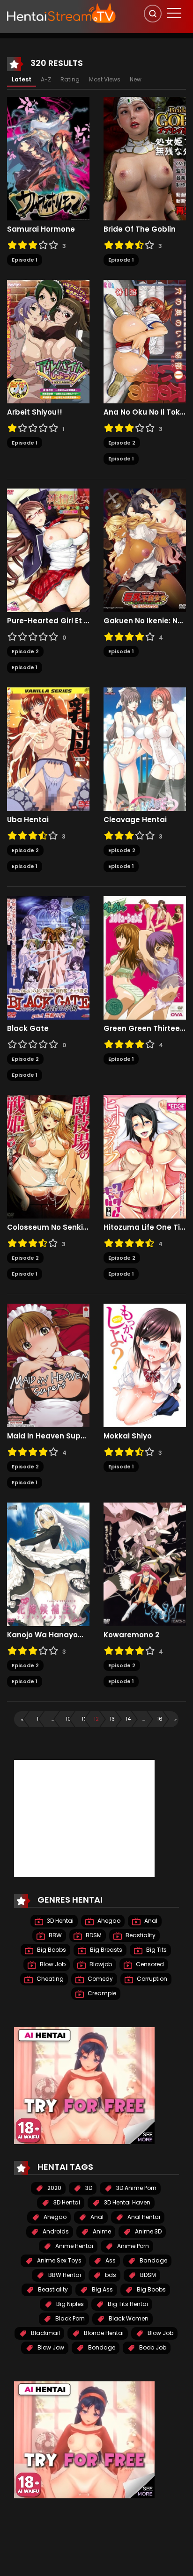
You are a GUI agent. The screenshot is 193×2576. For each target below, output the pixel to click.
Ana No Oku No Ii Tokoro (145, 412)
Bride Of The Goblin (140, 229)
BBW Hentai (64, 2275)
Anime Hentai (74, 2246)
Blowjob (100, 1964)
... (53, 1719)
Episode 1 (25, 260)
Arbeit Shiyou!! (35, 412)
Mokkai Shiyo (128, 1436)
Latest (22, 79)
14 (128, 1719)
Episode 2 (122, 443)
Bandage (153, 2260)
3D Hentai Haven (126, 2202)
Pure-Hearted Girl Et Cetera (48, 621)
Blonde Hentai (103, 2333)
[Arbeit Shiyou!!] (48, 341)
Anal (150, 1921)
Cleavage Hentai (135, 820)
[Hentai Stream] (61, 13)
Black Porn (69, 2318)
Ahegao (108, 1921)
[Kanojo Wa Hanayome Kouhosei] (48, 1564)
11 (83, 1719)
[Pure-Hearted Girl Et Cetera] (48, 550)
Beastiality (140, 1935)
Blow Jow (50, 2347)
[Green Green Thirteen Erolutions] (145, 957)
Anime (101, 2231)
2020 (54, 2188)
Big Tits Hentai (127, 2304)
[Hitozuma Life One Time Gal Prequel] (145, 1156)
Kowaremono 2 (131, 1635)
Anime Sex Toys (59, 2260)
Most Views (105, 79)
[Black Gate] (48, 957)
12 (96, 1719)
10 (68, 1719)
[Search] (153, 14)
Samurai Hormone (41, 229)
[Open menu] (174, 13)
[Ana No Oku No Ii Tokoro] (145, 341)
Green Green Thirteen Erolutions (145, 1029)
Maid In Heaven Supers (48, 1436)
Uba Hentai (28, 820)
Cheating (49, 1979)
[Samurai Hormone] (48, 158)
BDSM (93, 1935)
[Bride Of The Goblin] (145, 158)
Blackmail (45, 2333)
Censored (149, 1964)
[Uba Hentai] (48, 749)
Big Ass (102, 2289)
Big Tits (156, 1950)
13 (112, 1719)
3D (88, 2188)
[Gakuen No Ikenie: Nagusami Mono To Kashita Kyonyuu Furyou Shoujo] (145, 550)
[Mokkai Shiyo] (145, 1365)
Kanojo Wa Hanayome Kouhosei (48, 1635)
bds (110, 2275)
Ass (110, 2260)
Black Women (128, 2318)
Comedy (100, 1979)
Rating (70, 79)
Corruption (151, 1979)
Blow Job (52, 1964)
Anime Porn (132, 2246)
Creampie (101, 1993)
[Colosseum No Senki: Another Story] (48, 1156)
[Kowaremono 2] (145, 1564)
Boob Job (152, 2347)
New (136, 79)
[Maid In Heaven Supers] (48, 1365)
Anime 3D (148, 2231)
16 (160, 1719)
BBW (55, 1935)
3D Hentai (59, 1921)
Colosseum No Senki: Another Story (48, 1227)
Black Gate (28, 1029)
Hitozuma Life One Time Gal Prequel (145, 1227)
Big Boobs (51, 1950)
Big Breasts (105, 1950)
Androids (55, 2231)
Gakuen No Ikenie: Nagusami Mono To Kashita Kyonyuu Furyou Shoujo (145, 621)
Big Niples (69, 2304)
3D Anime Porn (136, 2188)
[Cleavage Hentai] (145, 749)
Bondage (101, 2347)
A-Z (46, 79)
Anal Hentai (143, 2217)
